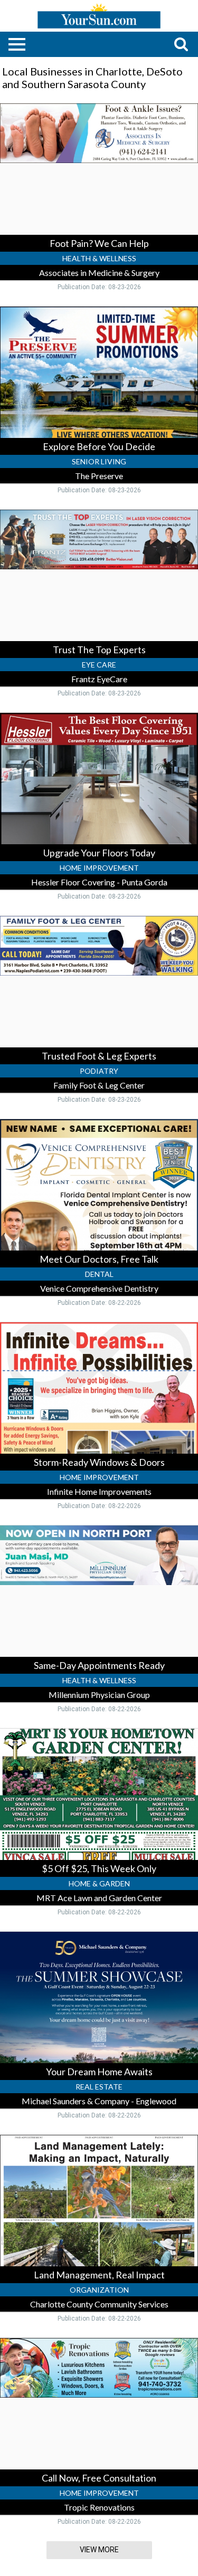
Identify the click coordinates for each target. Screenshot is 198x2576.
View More (99, 2550)
